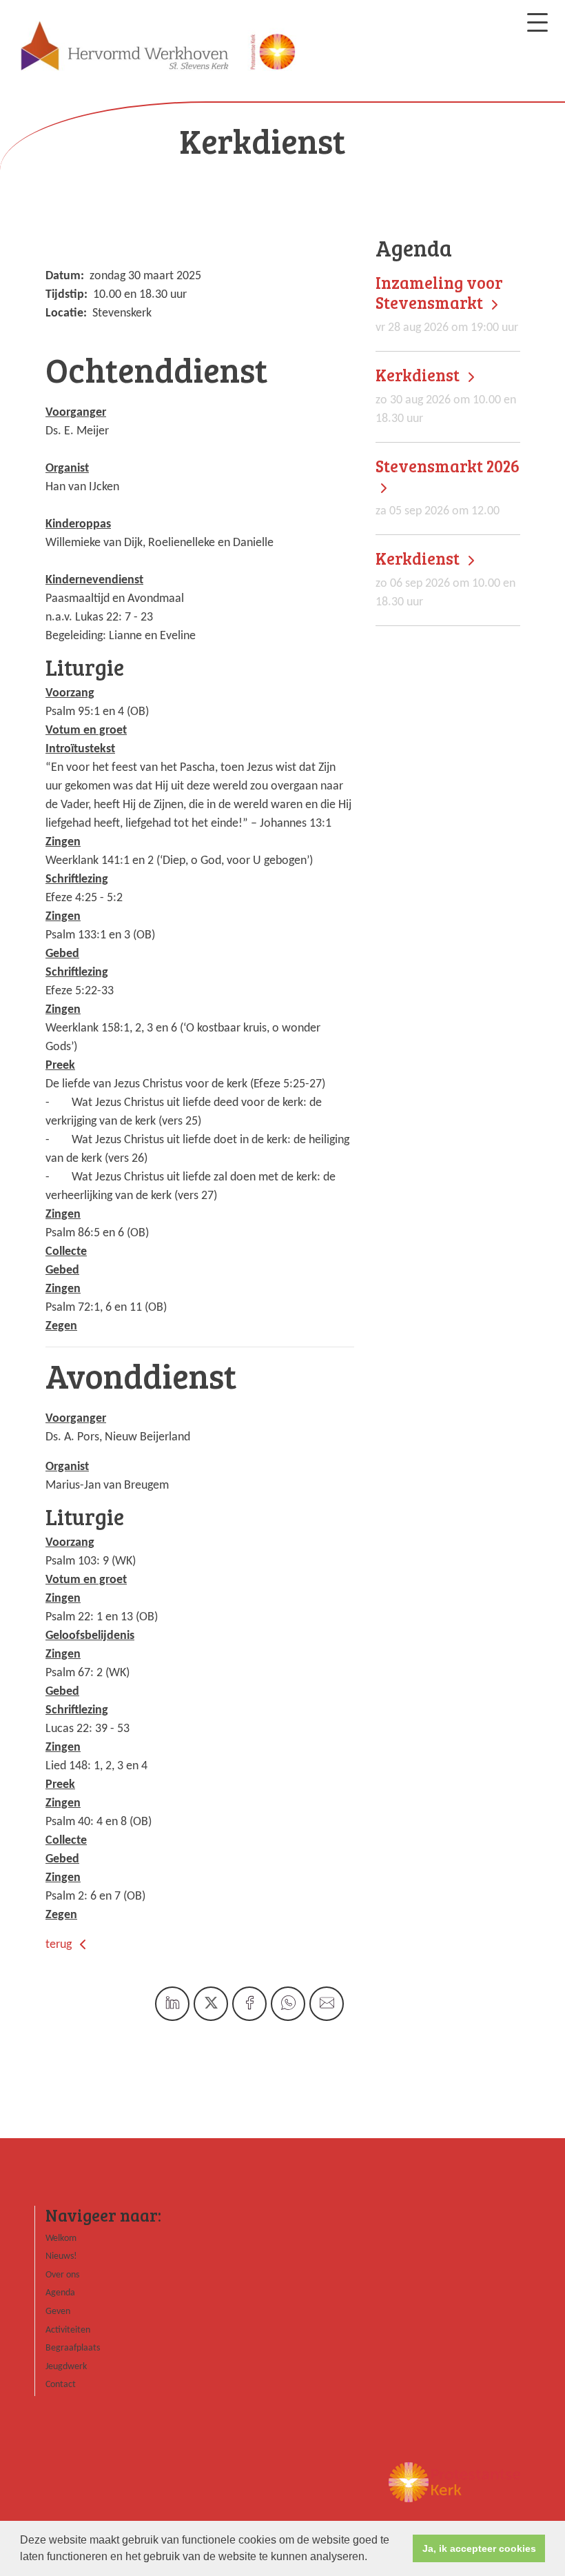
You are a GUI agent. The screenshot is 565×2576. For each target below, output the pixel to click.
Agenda (60, 2293)
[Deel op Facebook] (249, 2004)
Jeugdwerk (66, 2367)
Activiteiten (68, 2330)
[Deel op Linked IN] (172, 2004)
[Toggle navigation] (537, 22)
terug (60, 1945)
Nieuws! (61, 2256)
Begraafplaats (73, 2348)
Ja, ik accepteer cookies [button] (479, 2548)
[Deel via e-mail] (327, 2004)
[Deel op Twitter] (211, 2004)
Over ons (62, 2275)
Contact (61, 2385)
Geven (58, 2312)
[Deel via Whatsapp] (288, 2004)
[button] (372, 2558)
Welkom (61, 2238)
